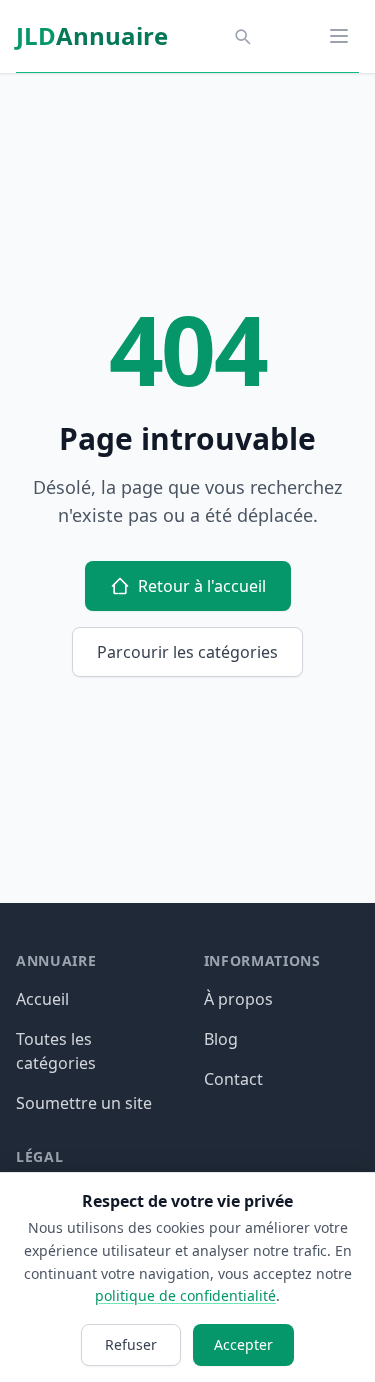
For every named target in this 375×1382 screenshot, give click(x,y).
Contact (233, 1079)
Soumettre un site (84, 1103)
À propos (238, 999)
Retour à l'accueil (202, 586)
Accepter (243, 1344)
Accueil (42, 999)
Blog (221, 1039)
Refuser (131, 1344)
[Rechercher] (242, 36)
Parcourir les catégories (187, 652)
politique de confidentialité (185, 1295)
